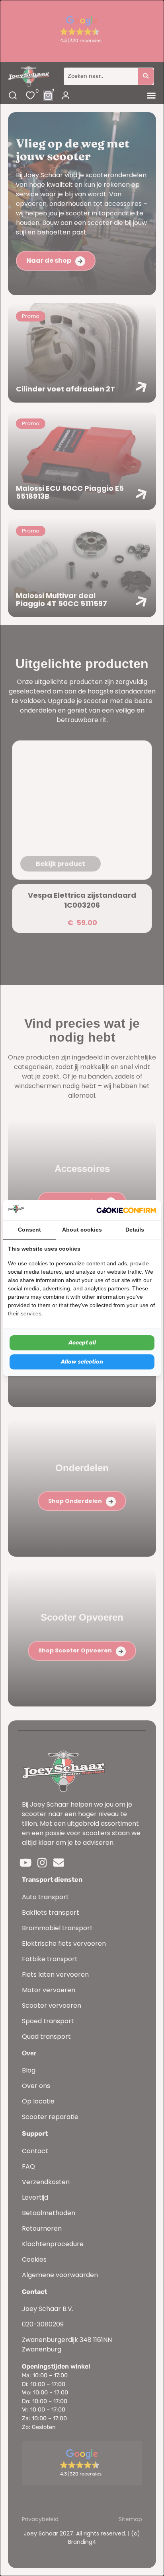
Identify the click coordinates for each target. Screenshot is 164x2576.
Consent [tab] (29, 1230)
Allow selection (82, 1362)
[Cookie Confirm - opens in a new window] (126, 1211)
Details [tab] (135, 1230)
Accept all (82, 1343)
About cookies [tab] (82, 1230)
